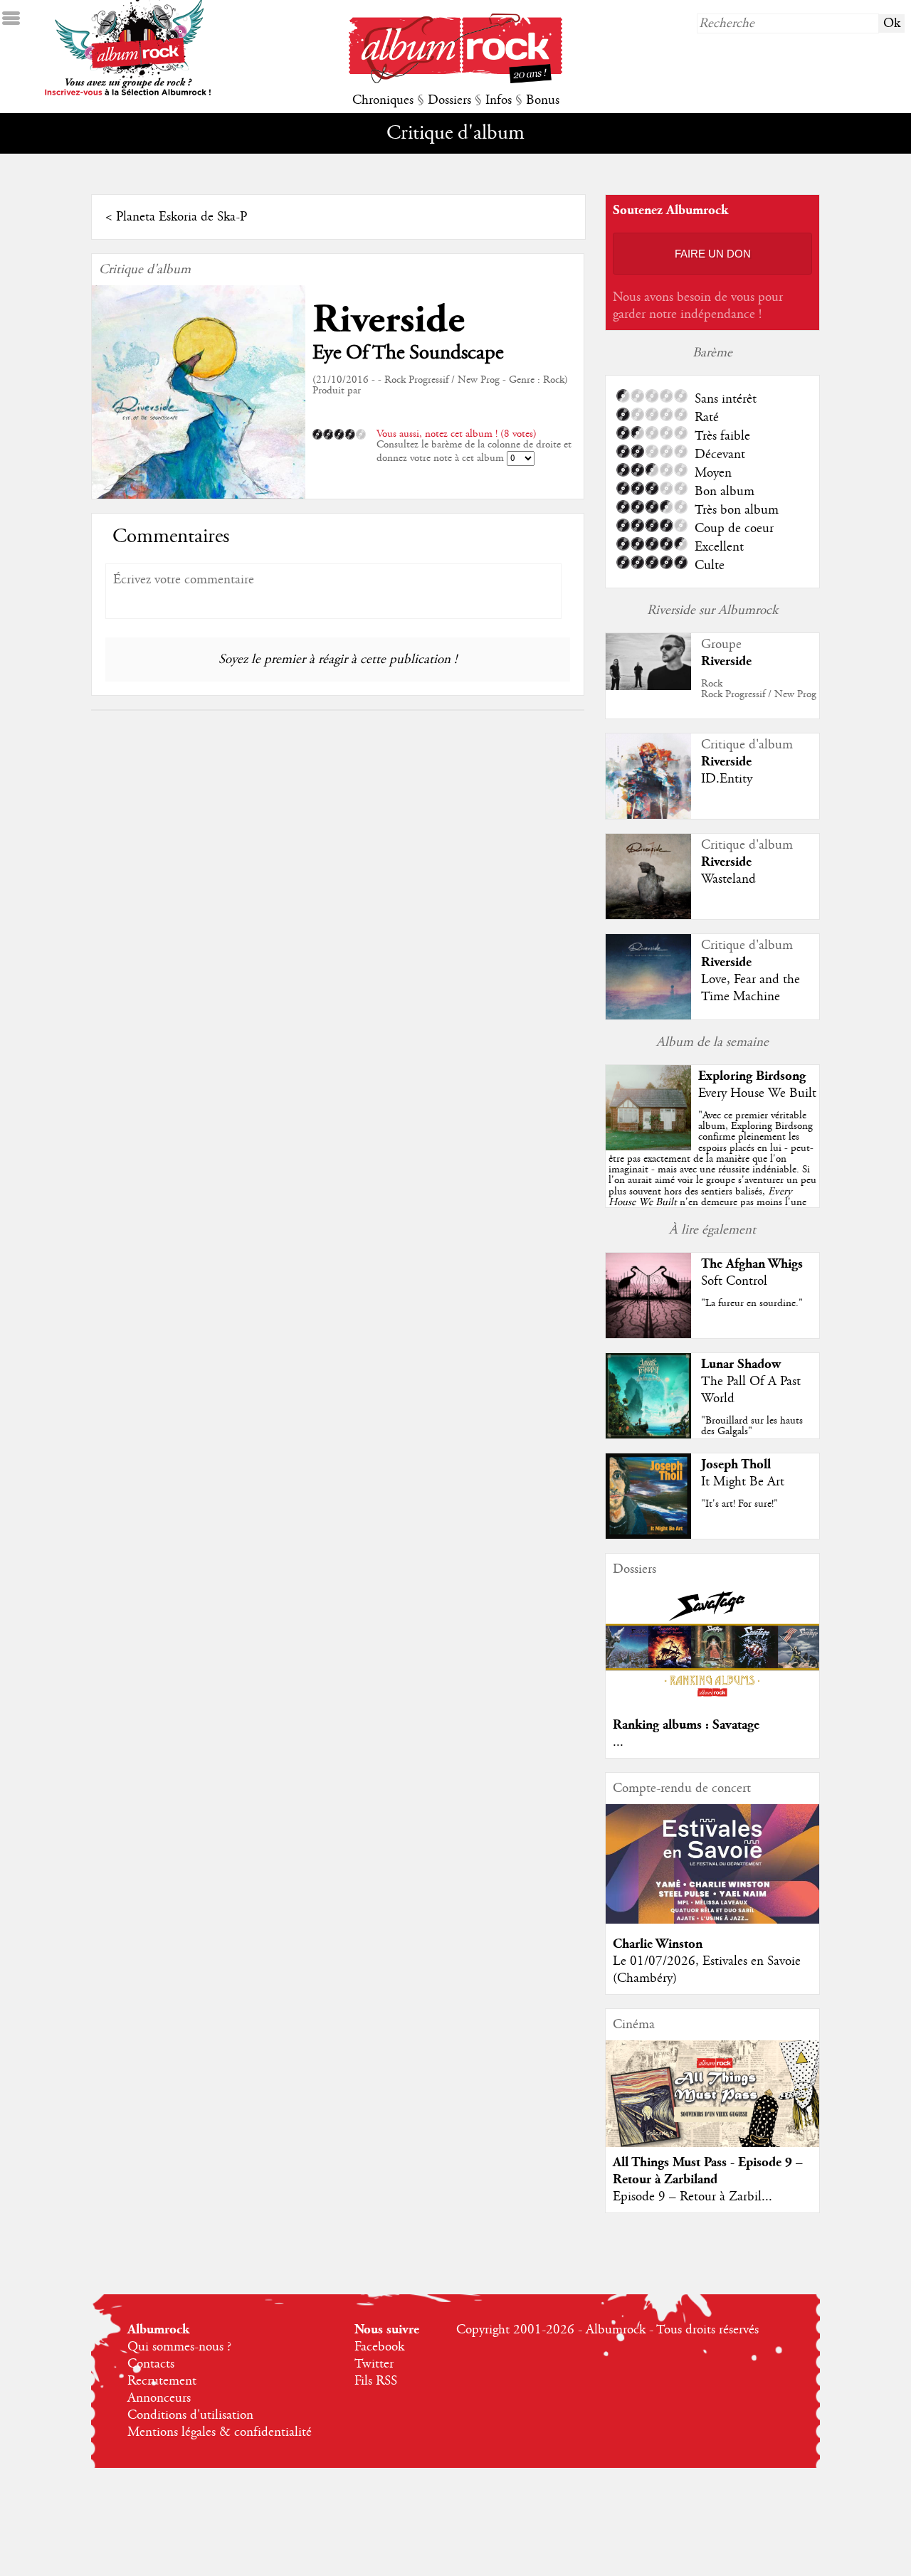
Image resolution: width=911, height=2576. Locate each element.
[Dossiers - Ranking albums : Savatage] (712, 1701)
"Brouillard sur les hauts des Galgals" (752, 1426)
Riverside (389, 320)
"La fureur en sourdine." (752, 1303)
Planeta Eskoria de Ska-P (181, 217)
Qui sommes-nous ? (179, 2347)
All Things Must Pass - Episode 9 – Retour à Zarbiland (708, 2171)
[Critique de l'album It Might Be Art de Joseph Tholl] (648, 1535)
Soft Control (734, 1281)
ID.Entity (727, 779)
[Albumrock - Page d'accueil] (455, 80)
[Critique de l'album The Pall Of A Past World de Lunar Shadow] (648, 1435)
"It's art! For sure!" (739, 1504)
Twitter (374, 2364)
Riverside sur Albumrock (712, 610)
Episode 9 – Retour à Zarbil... (693, 2197)
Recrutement (162, 2381)
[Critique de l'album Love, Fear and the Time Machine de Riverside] (648, 1016)
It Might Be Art (743, 1482)
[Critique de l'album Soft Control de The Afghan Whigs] (648, 1335)
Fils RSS (376, 2381)
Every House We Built (757, 1093)
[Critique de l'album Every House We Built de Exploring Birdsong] (648, 1147)
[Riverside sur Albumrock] (648, 687)
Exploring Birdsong (752, 1076)
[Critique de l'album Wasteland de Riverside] (648, 916)
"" (712, 1175)
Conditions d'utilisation (190, 2415)
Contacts (151, 2364)
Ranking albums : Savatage (686, 1725)
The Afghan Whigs (752, 1264)
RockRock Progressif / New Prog (759, 689)
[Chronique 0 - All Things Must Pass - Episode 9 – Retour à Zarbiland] (712, 2106)
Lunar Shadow (741, 1364)
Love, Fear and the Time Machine (751, 988)
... (618, 1742)
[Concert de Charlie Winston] (712, 1920)
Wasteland (728, 879)
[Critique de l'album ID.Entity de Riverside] (648, 815)
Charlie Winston (658, 1944)
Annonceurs (159, 2398)
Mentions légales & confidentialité (220, 2432)
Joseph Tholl (736, 1464)
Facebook (379, 2347)
